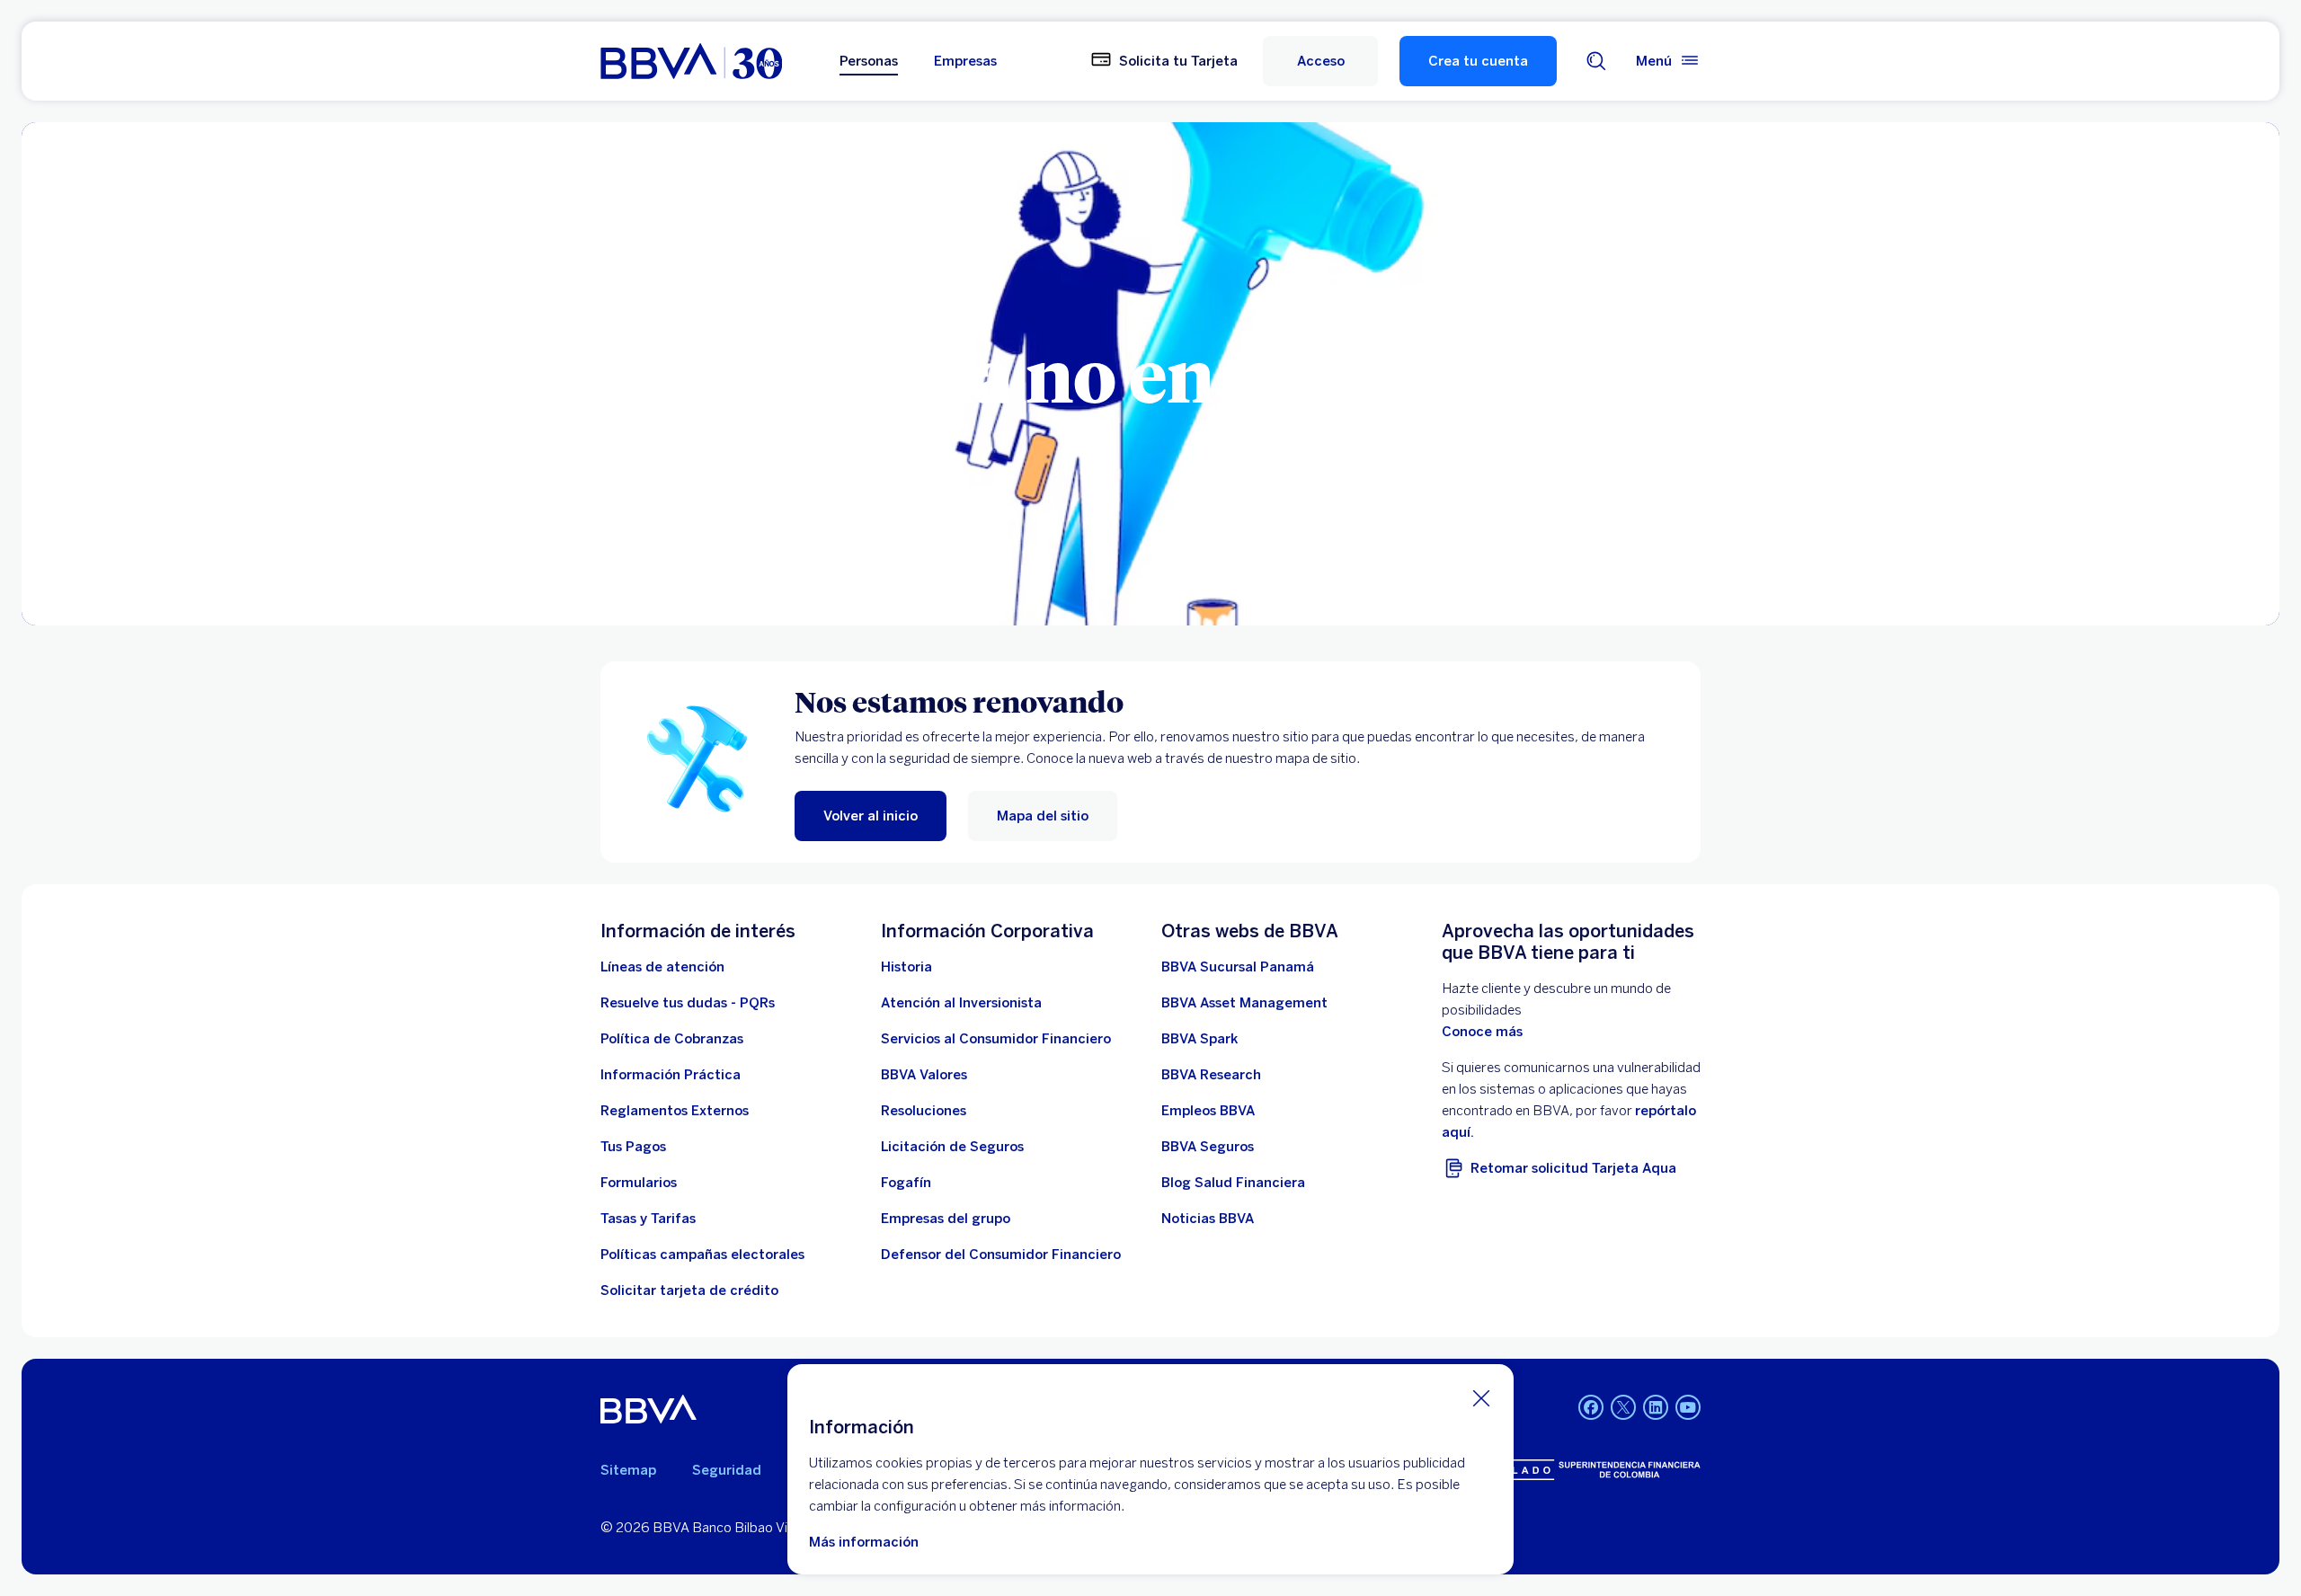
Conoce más (1482, 1032)
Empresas (965, 61)
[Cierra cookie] (1481, 1397)
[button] (1320, 61)
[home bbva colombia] (691, 61)
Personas (869, 61)
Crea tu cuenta (1478, 61)
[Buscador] (1596, 61)
